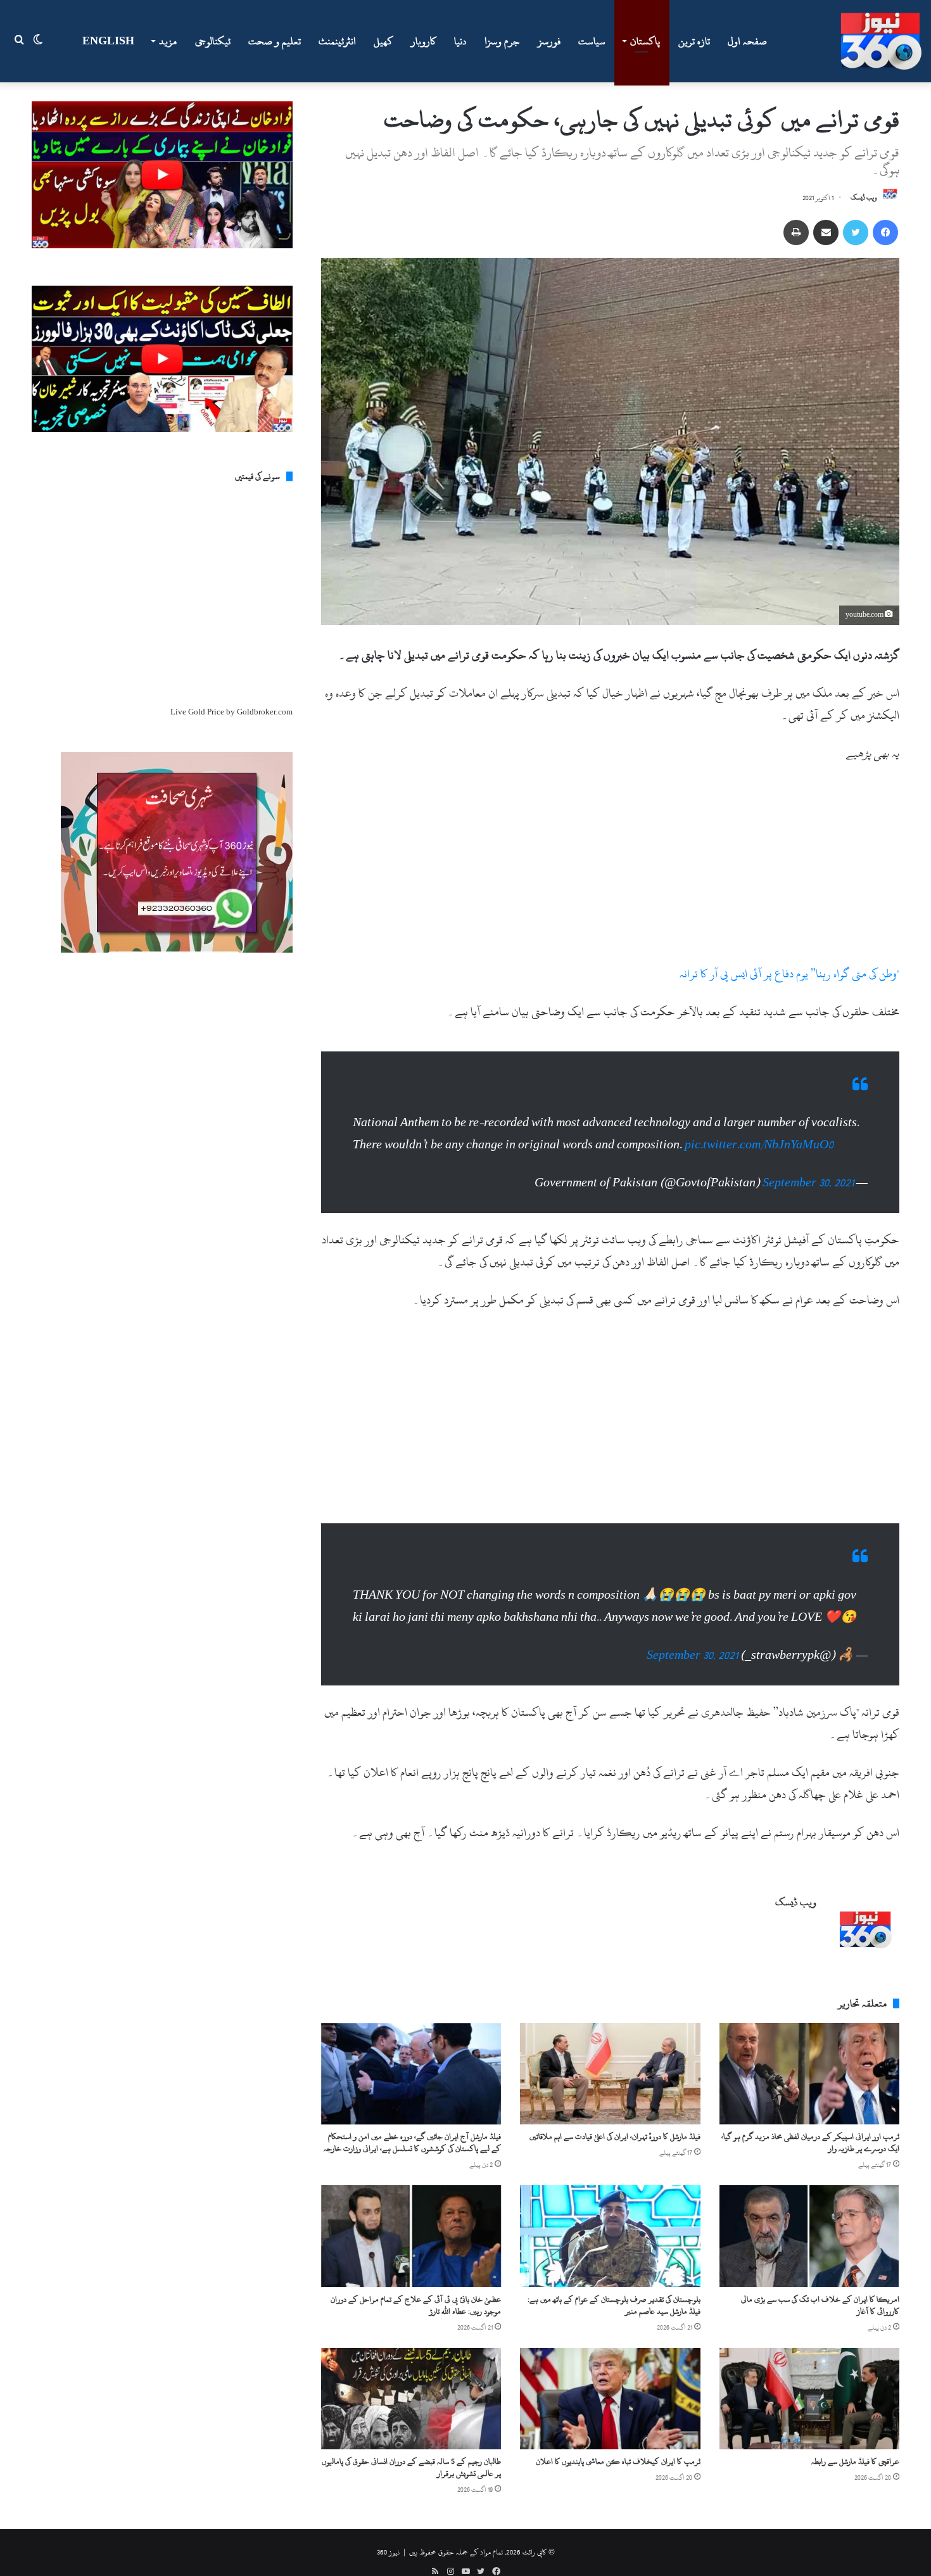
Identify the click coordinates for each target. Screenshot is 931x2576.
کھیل (383, 41)
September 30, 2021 (808, 1183)
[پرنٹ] (796, 232)
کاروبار (424, 41)
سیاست (592, 41)
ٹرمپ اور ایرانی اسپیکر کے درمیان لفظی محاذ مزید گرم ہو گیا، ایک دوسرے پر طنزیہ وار (810, 2142)
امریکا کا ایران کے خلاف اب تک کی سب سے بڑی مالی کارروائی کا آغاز (820, 2305)
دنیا (460, 41)
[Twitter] (856, 232)
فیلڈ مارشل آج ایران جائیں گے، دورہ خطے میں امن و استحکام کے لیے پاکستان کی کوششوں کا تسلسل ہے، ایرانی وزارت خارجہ (412, 2142)
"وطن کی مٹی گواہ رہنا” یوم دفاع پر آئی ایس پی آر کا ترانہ (789, 974)
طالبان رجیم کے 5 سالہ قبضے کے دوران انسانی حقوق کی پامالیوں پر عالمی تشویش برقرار (411, 2467)
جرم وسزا (502, 41)
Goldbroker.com (265, 712)
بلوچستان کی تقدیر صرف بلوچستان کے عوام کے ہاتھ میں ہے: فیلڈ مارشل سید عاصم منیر (614, 2305)
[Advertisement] (610, 869)
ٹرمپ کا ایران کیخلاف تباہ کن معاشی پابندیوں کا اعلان (618, 2461)
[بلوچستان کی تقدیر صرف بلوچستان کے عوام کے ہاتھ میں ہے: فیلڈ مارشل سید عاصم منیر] (610, 2236)
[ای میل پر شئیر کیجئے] (826, 232)
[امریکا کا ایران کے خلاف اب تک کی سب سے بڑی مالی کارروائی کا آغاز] (809, 2236)
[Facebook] (885, 232)
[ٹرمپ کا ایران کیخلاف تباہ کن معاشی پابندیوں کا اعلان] (610, 2399)
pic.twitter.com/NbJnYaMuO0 (759, 1145)
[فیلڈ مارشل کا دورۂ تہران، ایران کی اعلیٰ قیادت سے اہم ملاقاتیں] (610, 2074)
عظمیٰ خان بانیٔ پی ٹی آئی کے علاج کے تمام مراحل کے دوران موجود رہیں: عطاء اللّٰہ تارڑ (416, 2305)
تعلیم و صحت (275, 41)
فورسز (549, 41)
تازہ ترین (694, 41)
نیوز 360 (388, 2552)
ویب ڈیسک (864, 198)
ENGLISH (108, 41)
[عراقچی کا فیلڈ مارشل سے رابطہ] (809, 2399)
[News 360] (881, 41)
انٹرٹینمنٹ (337, 41)
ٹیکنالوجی (213, 41)
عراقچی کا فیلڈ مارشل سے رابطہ (855, 2461)
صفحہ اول (747, 41)
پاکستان (645, 41)
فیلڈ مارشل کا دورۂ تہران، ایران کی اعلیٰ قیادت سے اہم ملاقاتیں (615, 2136)
